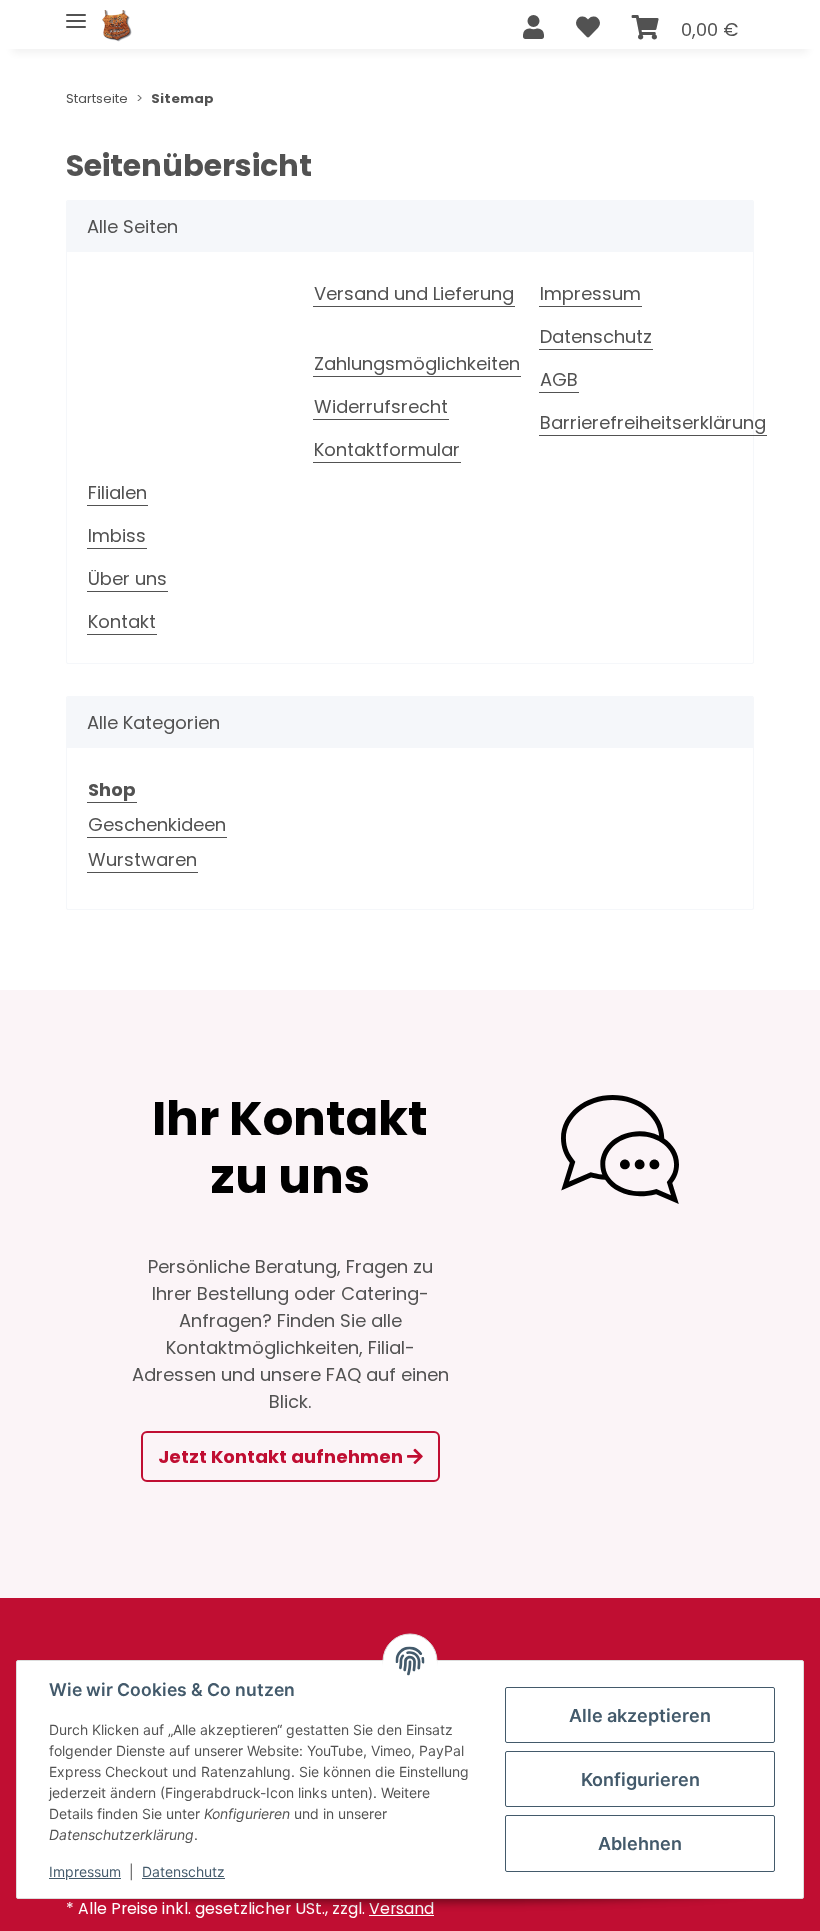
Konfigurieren (640, 1779)
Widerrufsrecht (381, 406)
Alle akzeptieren (640, 1715)
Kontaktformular (387, 449)
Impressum (590, 293)
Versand (401, 1908)
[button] (533, 28)
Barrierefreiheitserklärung (653, 422)
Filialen (117, 492)
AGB (559, 379)
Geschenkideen (157, 824)
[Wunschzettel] (588, 28)
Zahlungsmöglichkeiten (417, 363)
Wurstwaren (142, 859)
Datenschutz (596, 336)
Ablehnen (640, 1843)
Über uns (127, 578)
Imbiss (117, 535)
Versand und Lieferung (414, 293)
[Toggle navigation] (76, 12)
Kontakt (122, 621)
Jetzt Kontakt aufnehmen (282, 1456)
